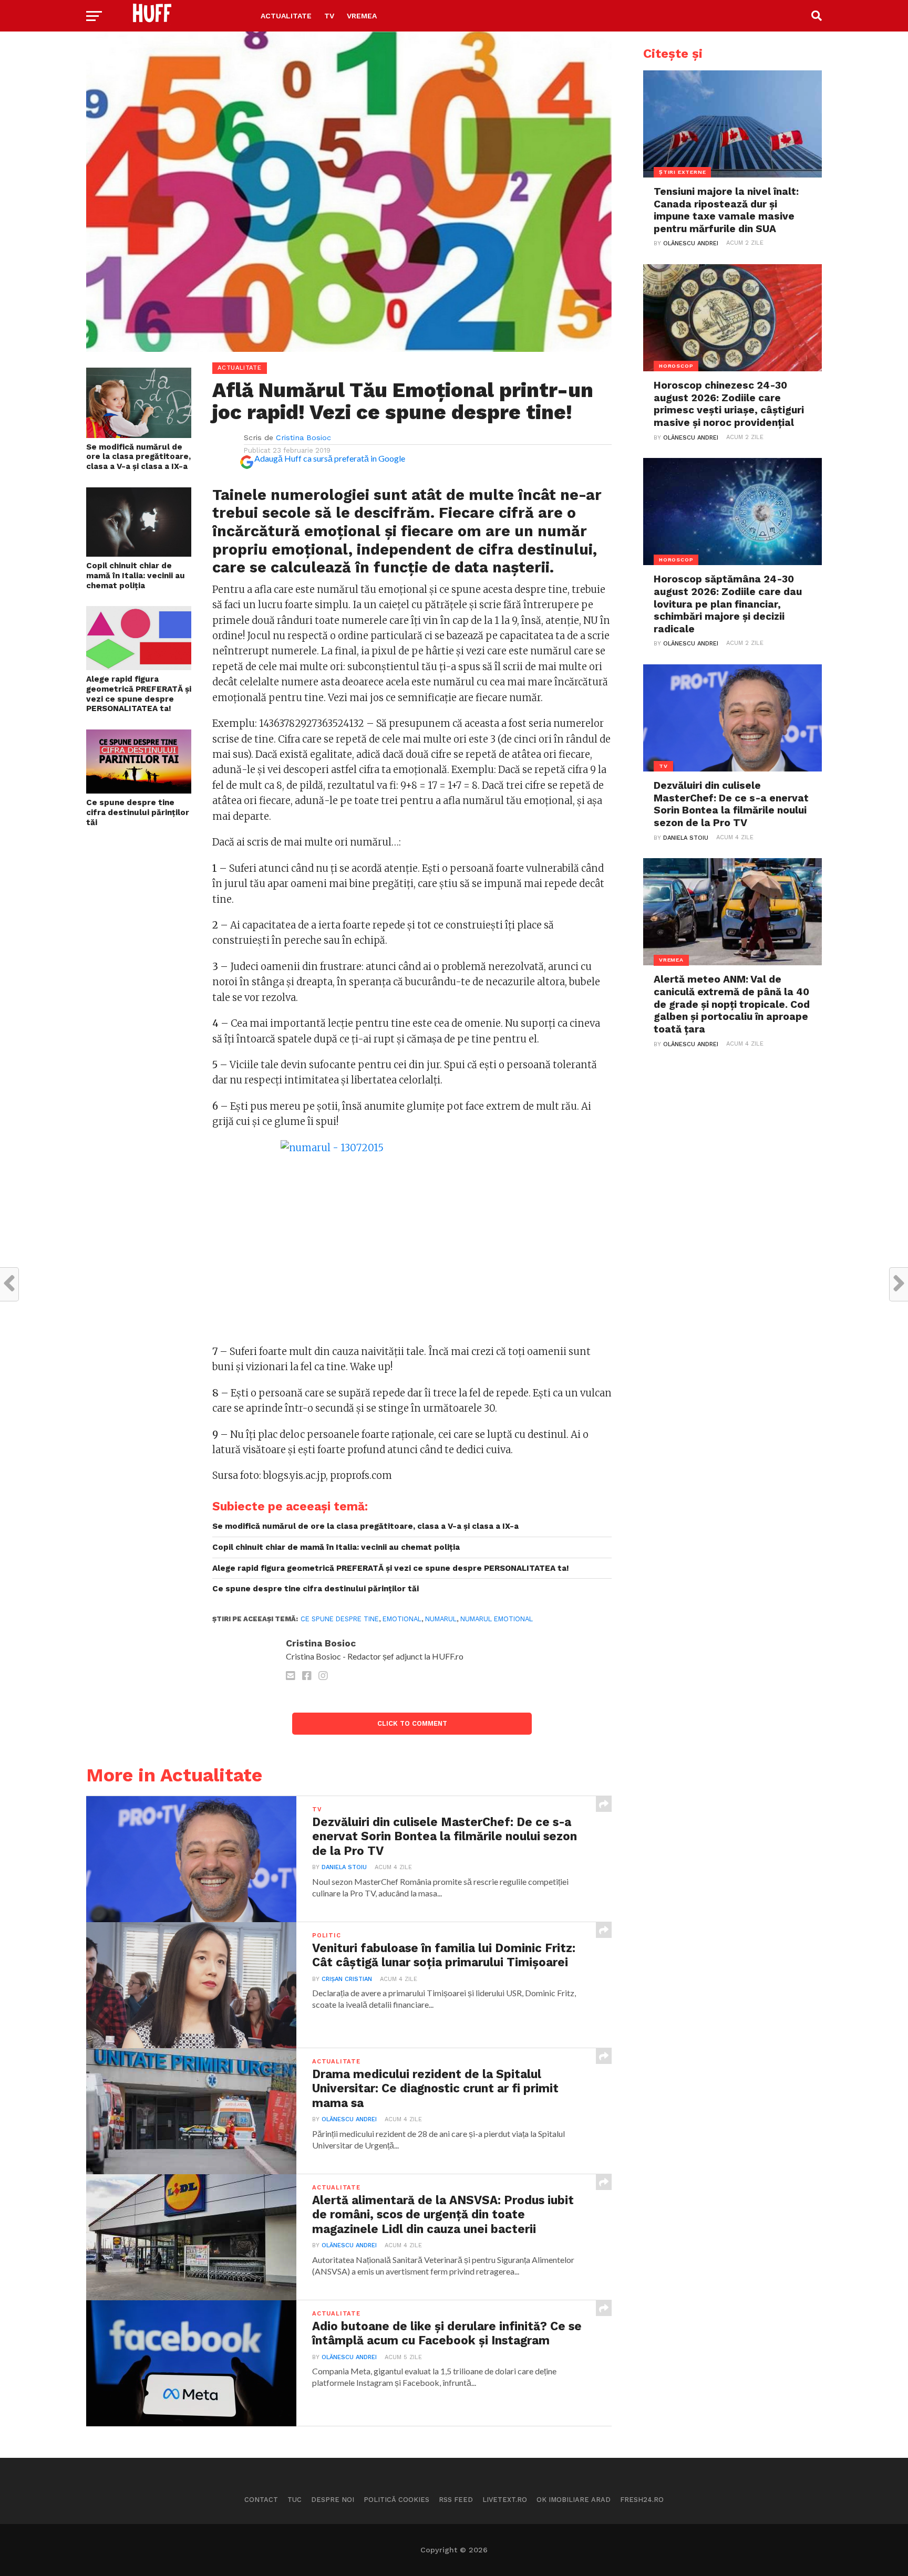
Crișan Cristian (347, 1979)
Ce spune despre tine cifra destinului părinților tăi (138, 812)
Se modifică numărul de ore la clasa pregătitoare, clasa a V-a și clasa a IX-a (138, 457)
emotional (402, 1619)
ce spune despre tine (340, 1619)
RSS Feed (456, 2500)
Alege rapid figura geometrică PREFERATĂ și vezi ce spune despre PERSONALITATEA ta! (139, 694)
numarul (441, 1619)
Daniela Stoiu (344, 1867)
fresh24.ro (642, 2500)
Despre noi (333, 2500)
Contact (261, 2500)
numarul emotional (497, 1619)
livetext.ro (505, 2500)
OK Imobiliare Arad (574, 2500)
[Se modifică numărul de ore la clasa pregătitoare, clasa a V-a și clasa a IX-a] (139, 435)
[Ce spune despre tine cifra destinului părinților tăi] (139, 790)
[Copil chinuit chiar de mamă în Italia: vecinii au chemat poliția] (139, 553)
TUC (295, 2500)
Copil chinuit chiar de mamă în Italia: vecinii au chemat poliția (136, 575)
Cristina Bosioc (303, 437)
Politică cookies (396, 2500)
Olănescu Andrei (349, 2119)
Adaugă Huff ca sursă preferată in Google (330, 458)
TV (329, 16)
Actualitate (286, 16)
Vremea (362, 16)
